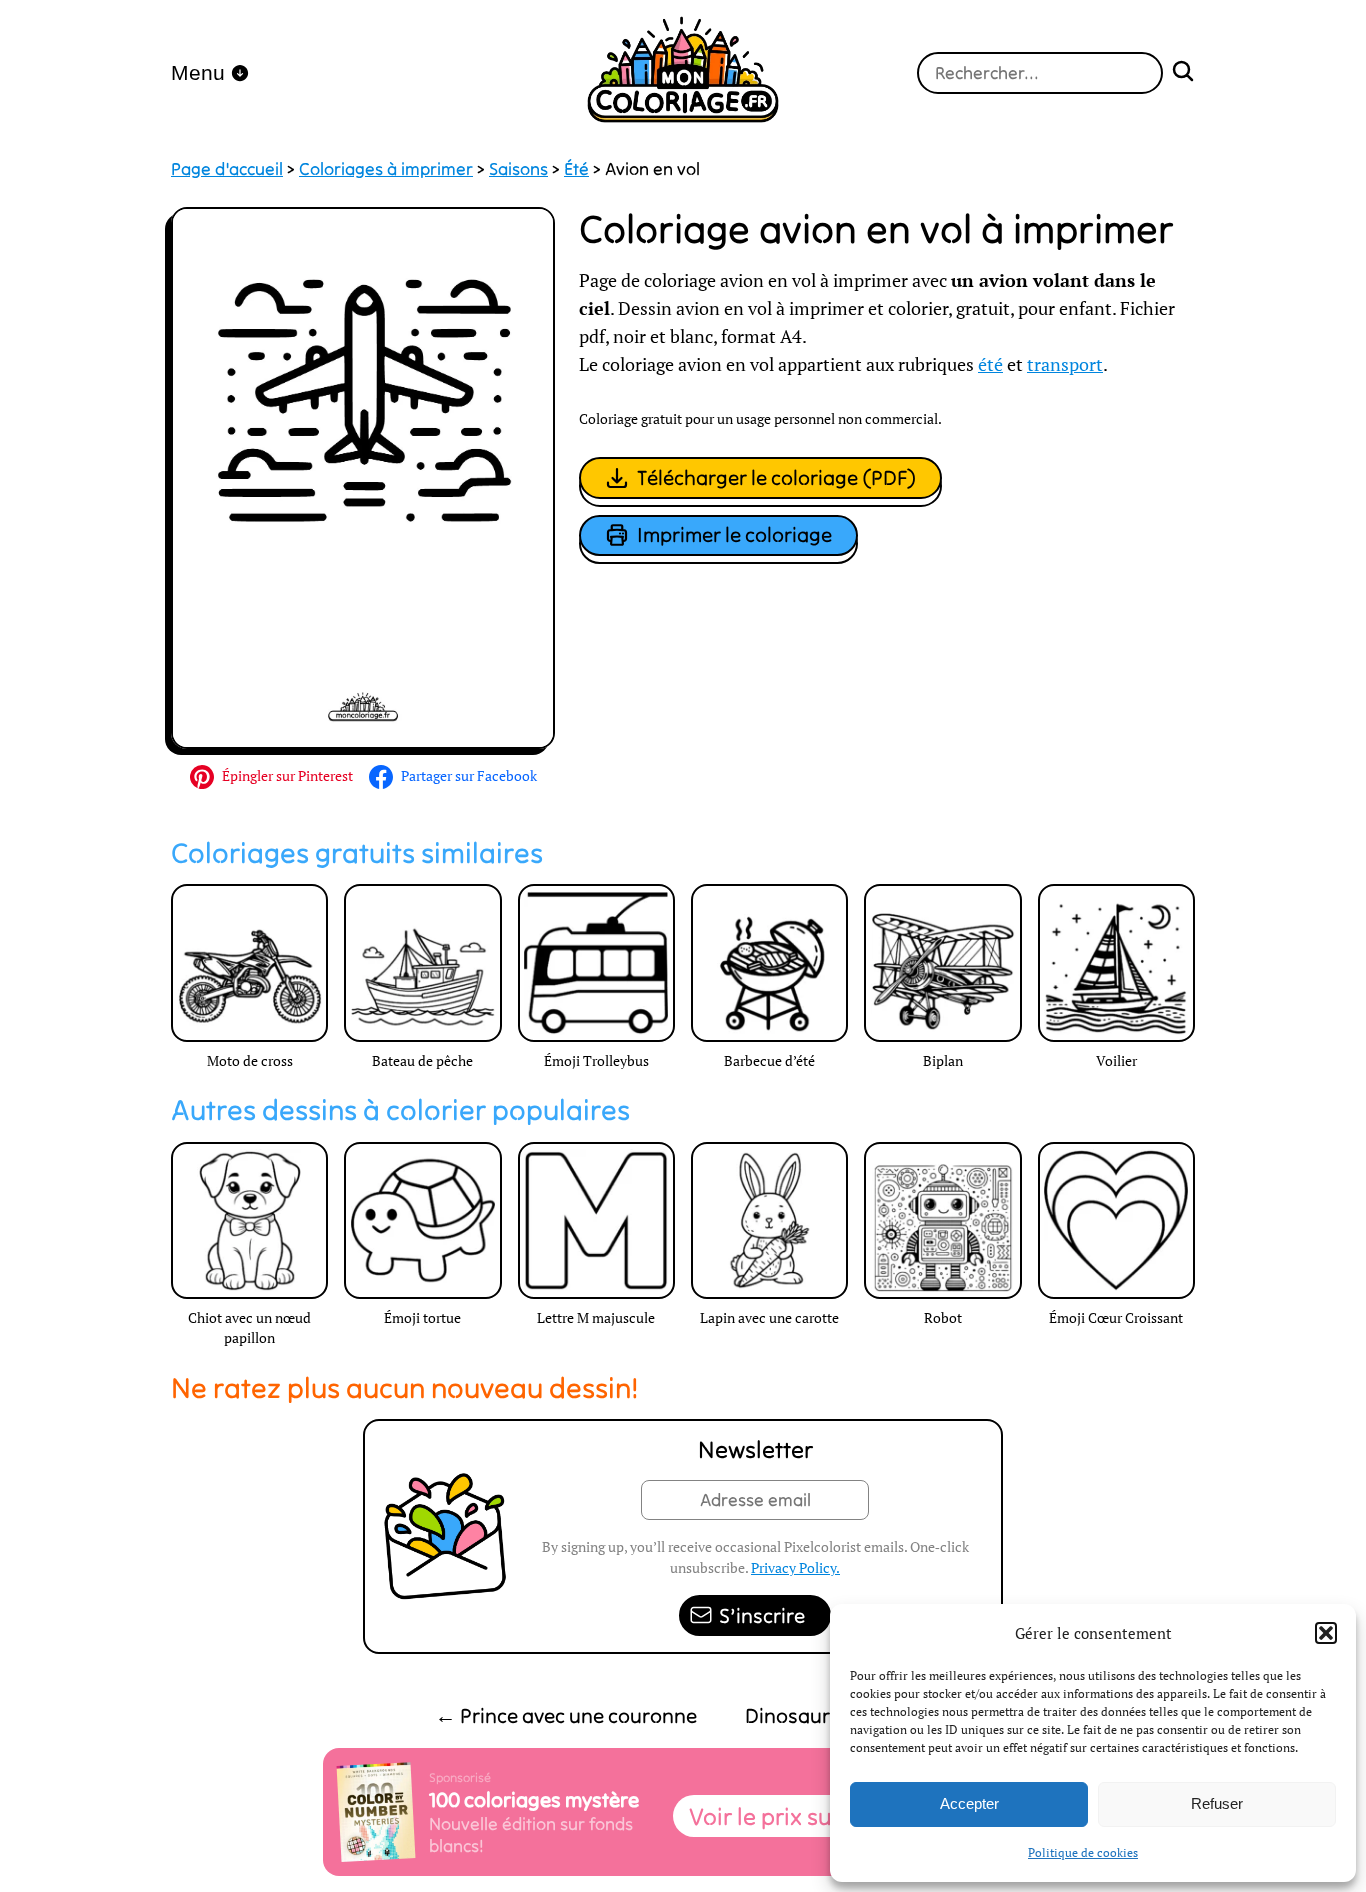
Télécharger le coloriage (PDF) (776, 477)
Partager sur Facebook (469, 775)
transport (1065, 364)
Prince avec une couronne (566, 1715)
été (990, 364)
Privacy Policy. (795, 1567)
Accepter (969, 1803)
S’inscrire (762, 1615)
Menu (198, 72)
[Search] (1183, 73)
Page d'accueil (227, 169)
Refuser (1217, 1803)
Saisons (518, 169)
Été (576, 169)
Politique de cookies (1083, 1852)
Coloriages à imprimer (386, 169)
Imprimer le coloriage (734, 534)
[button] (1326, 1633)
